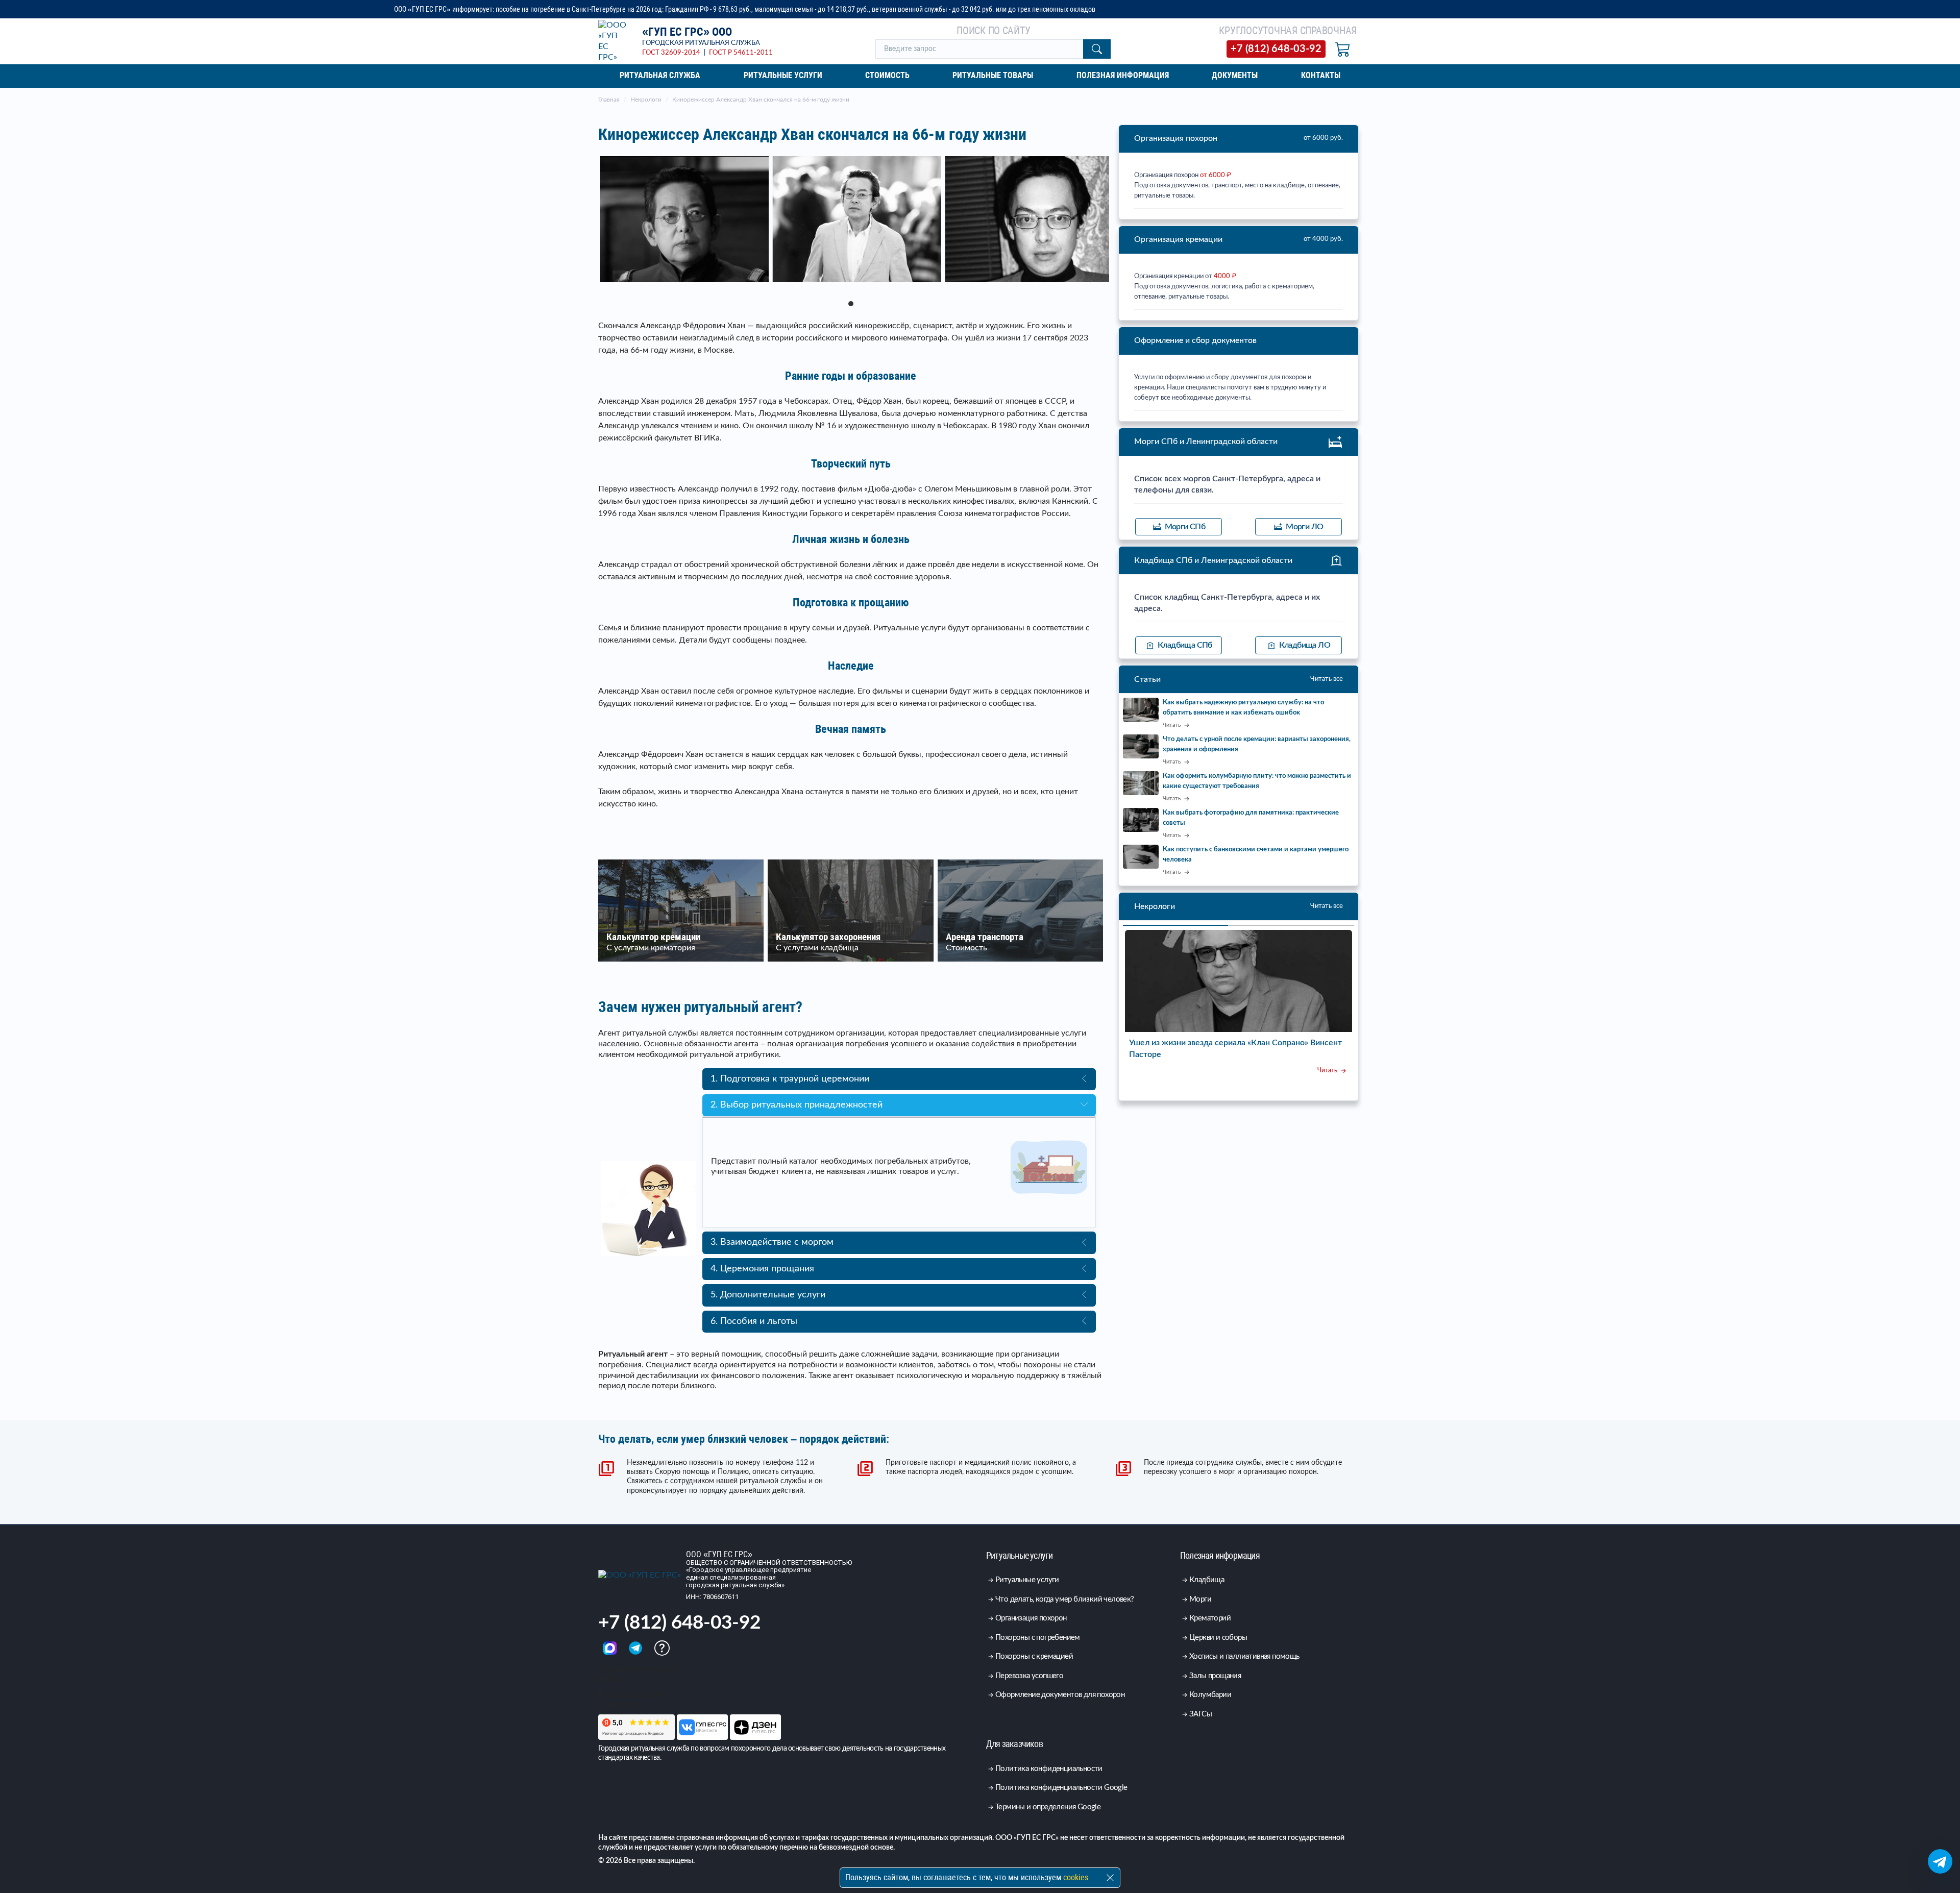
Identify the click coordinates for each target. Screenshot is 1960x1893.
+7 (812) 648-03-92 (679, 1623)
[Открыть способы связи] (1940, 1861)
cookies (1076, 1877)
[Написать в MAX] (611, 1648)
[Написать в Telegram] (636, 1648)
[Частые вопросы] (662, 1648)
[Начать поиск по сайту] (1097, 49)
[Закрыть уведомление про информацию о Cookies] (1110, 1878)
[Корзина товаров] (1343, 49)
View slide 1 (851, 304)
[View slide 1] (851, 226)
